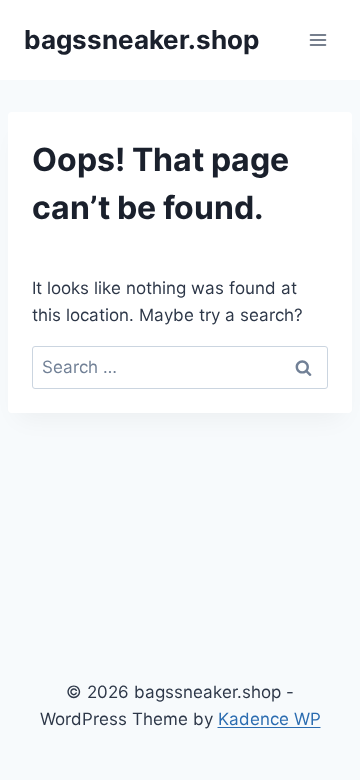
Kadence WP (269, 719)
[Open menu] (317, 39)
